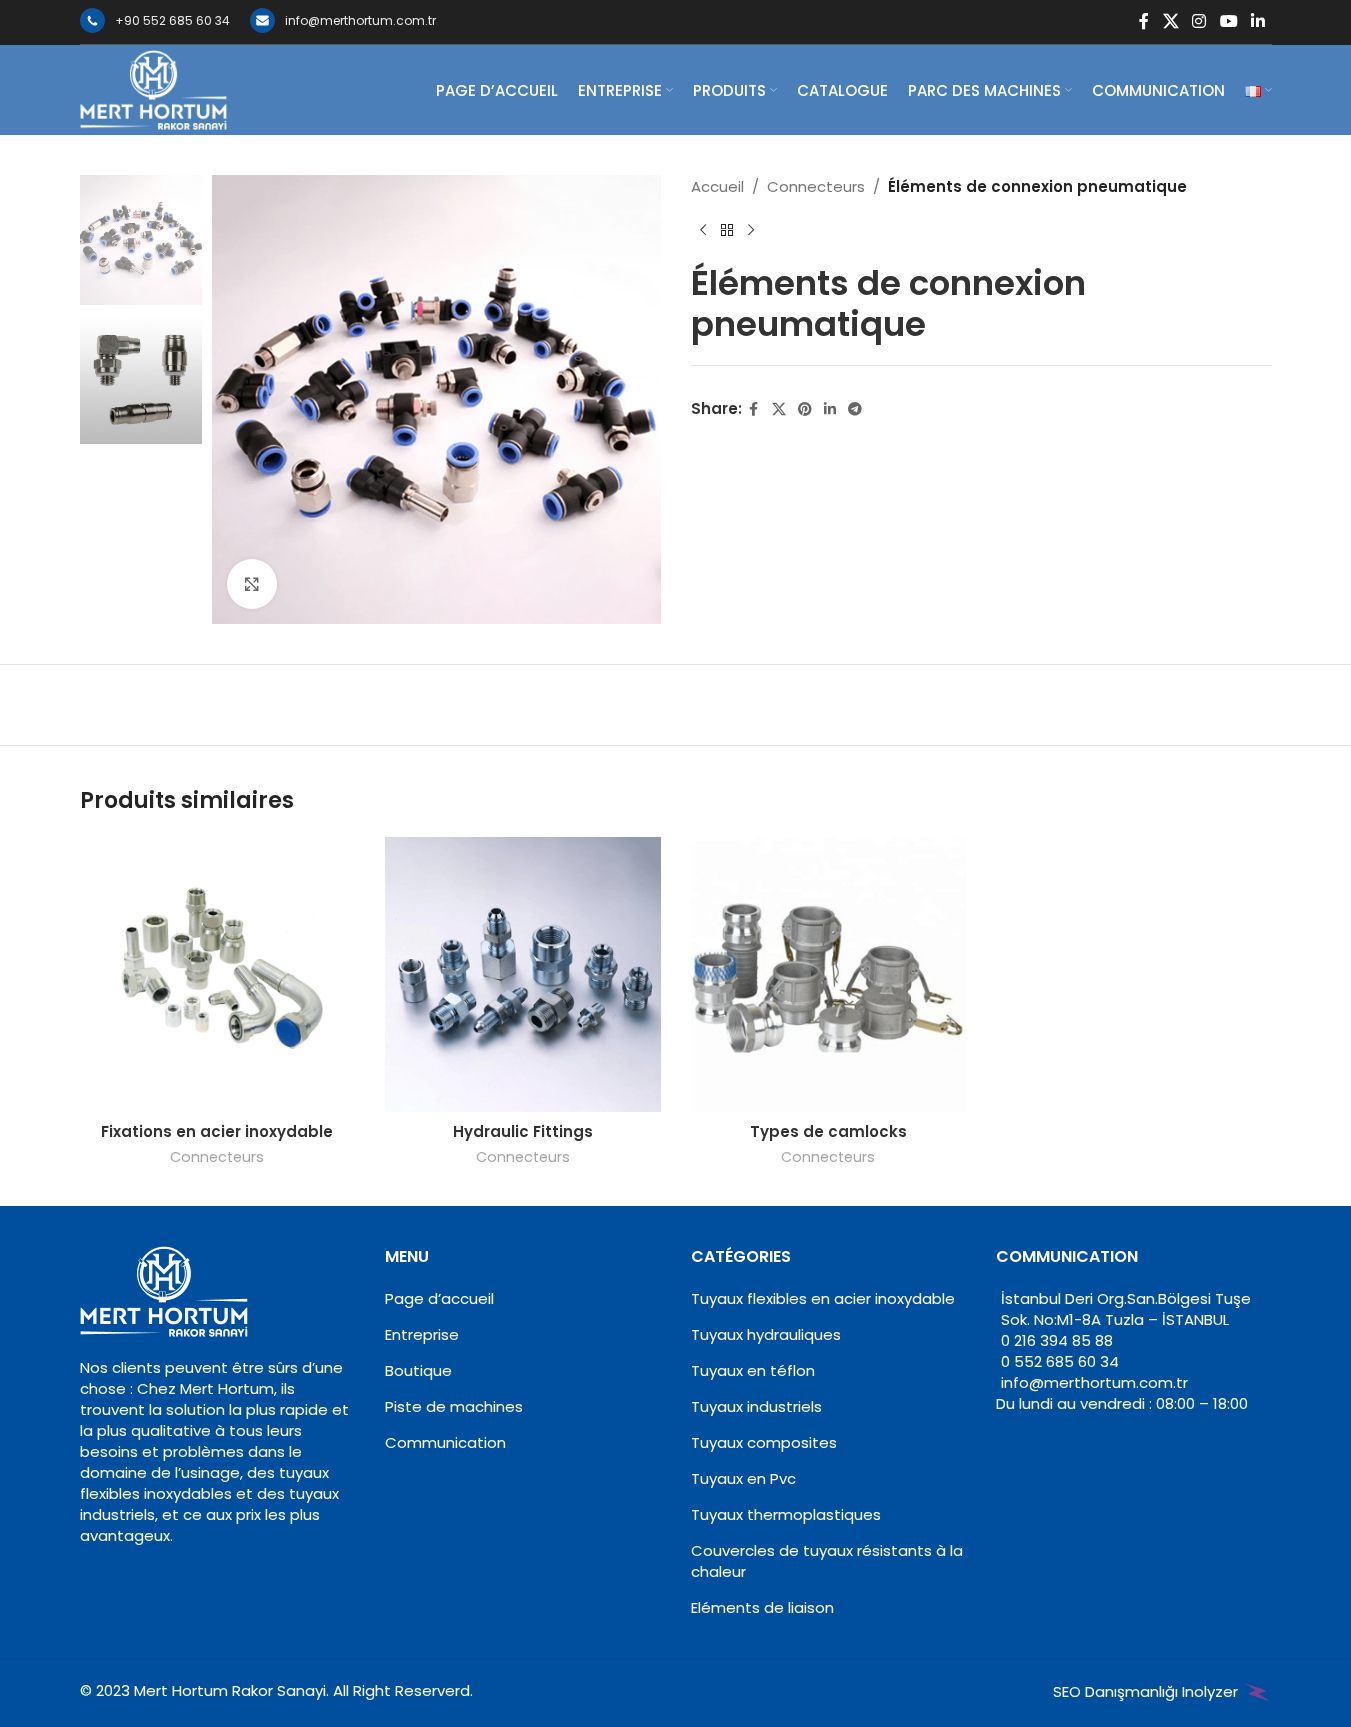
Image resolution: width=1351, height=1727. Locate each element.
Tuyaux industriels (756, 1406)
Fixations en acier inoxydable (217, 1131)
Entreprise (422, 1334)
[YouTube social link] (1228, 21)
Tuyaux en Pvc (743, 1478)
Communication (445, 1442)
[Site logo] (154, 88)
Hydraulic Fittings (523, 1131)
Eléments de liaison (762, 1607)
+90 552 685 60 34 (172, 20)
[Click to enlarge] (252, 584)
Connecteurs (816, 186)
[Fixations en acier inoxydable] (218, 975)
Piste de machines (454, 1406)
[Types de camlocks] (829, 975)
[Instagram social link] (1199, 21)
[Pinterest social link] (805, 409)
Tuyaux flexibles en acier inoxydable (823, 1298)
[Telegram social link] (855, 409)
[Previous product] (703, 231)
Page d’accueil (439, 1298)
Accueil (717, 186)
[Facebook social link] (1144, 21)
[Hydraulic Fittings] (523, 975)
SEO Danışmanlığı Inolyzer (1147, 1691)
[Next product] (751, 231)
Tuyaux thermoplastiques (786, 1514)
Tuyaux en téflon (753, 1370)
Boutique (418, 1370)
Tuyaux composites (764, 1442)
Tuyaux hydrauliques (766, 1334)
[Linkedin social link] (1257, 21)
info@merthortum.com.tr (360, 20)
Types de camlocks (828, 1131)
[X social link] (1170, 21)
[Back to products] (727, 231)
